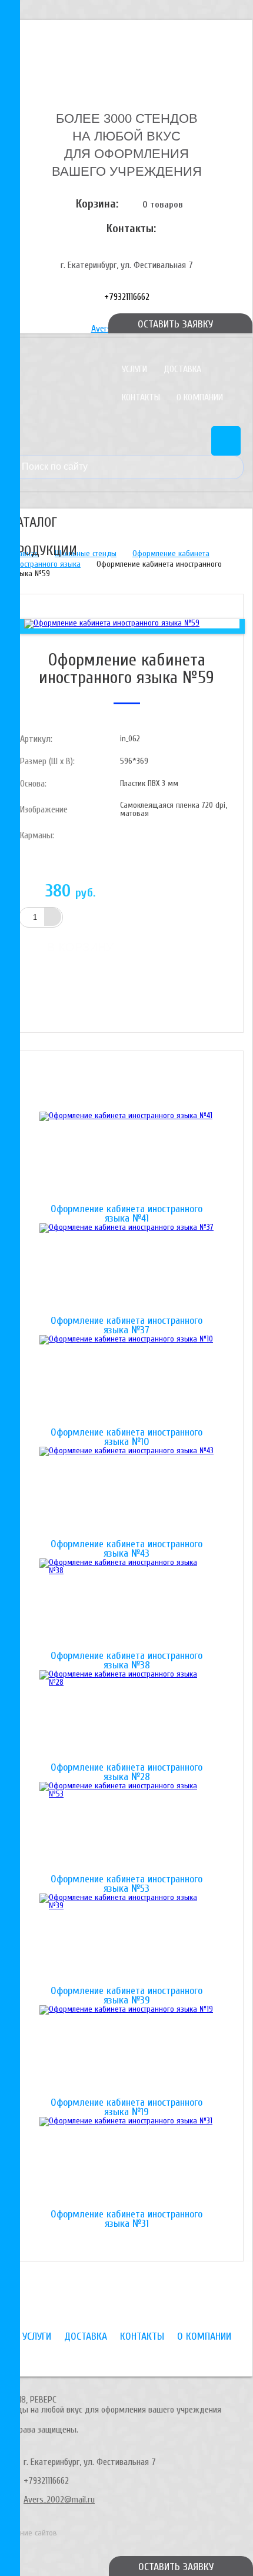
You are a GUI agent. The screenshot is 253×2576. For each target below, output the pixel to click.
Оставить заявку (176, 2567)
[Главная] (126, 55)
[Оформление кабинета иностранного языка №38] (126, 1605)
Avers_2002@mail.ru (59, 2500)
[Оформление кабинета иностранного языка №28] (126, 1717)
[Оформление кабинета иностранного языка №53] (126, 1828)
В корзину (80, 947)
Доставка (182, 369)
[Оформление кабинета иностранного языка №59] (112, 623)
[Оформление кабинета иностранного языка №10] (126, 1381)
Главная (25, 553)
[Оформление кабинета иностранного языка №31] (126, 2163)
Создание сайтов (29, 2533)
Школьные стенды (86, 553)
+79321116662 (127, 297)
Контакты (141, 397)
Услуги (134, 369)
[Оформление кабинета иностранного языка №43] (126, 1493)
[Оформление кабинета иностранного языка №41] (126, 1158)
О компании (200, 397)
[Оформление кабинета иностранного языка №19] (126, 2052)
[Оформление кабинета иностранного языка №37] (126, 1270)
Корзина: (97, 204)
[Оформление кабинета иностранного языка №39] (126, 1940)
